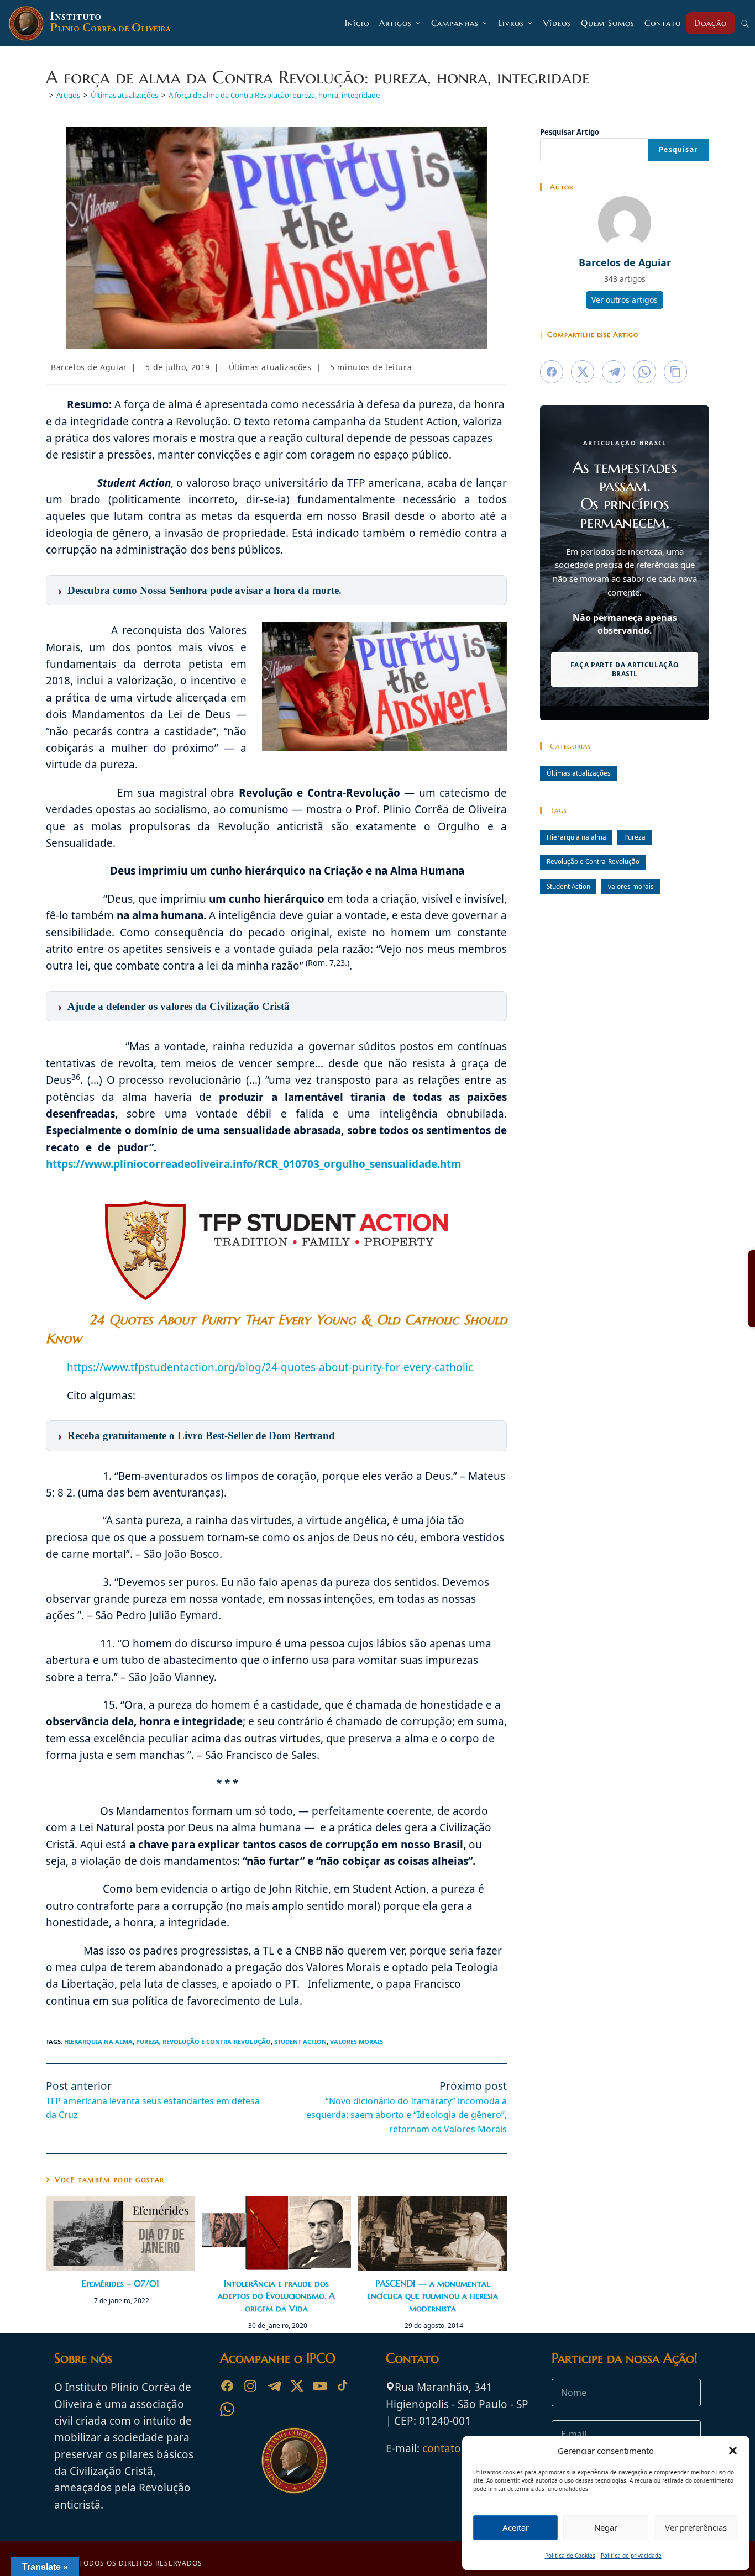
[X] (297, 2386)
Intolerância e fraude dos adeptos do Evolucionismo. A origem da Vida (276, 2296)
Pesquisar (678, 149)
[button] (733, 2451)
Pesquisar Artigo (570, 132)
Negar (606, 2527)
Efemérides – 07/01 (120, 2283)
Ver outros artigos (625, 300)
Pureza (148, 2042)
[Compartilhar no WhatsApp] (644, 372)
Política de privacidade (631, 2556)
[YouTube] (320, 2386)
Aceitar (516, 2527)
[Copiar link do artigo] (675, 372)
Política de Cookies (570, 2556)
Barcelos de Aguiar (89, 367)
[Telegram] (274, 2386)
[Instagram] (250, 2386)
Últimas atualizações (270, 367)
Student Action (300, 2042)
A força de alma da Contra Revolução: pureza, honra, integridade (274, 95)
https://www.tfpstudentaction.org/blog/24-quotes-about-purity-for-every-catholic (270, 1367)
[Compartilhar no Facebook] (552, 372)
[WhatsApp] (227, 2409)
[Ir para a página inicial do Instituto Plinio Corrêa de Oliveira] (295, 2459)
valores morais (356, 2042)
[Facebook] (227, 2386)
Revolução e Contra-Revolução (217, 2042)
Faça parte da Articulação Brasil (625, 669)
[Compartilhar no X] (583, 372)
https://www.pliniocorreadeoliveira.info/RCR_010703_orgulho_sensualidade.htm (254, 1164)
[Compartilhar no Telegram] (614, 372)
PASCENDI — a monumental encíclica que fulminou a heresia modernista (432, 2296)
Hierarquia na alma (98, 2042)
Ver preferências (696, 2527)
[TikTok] (343, 2386)
